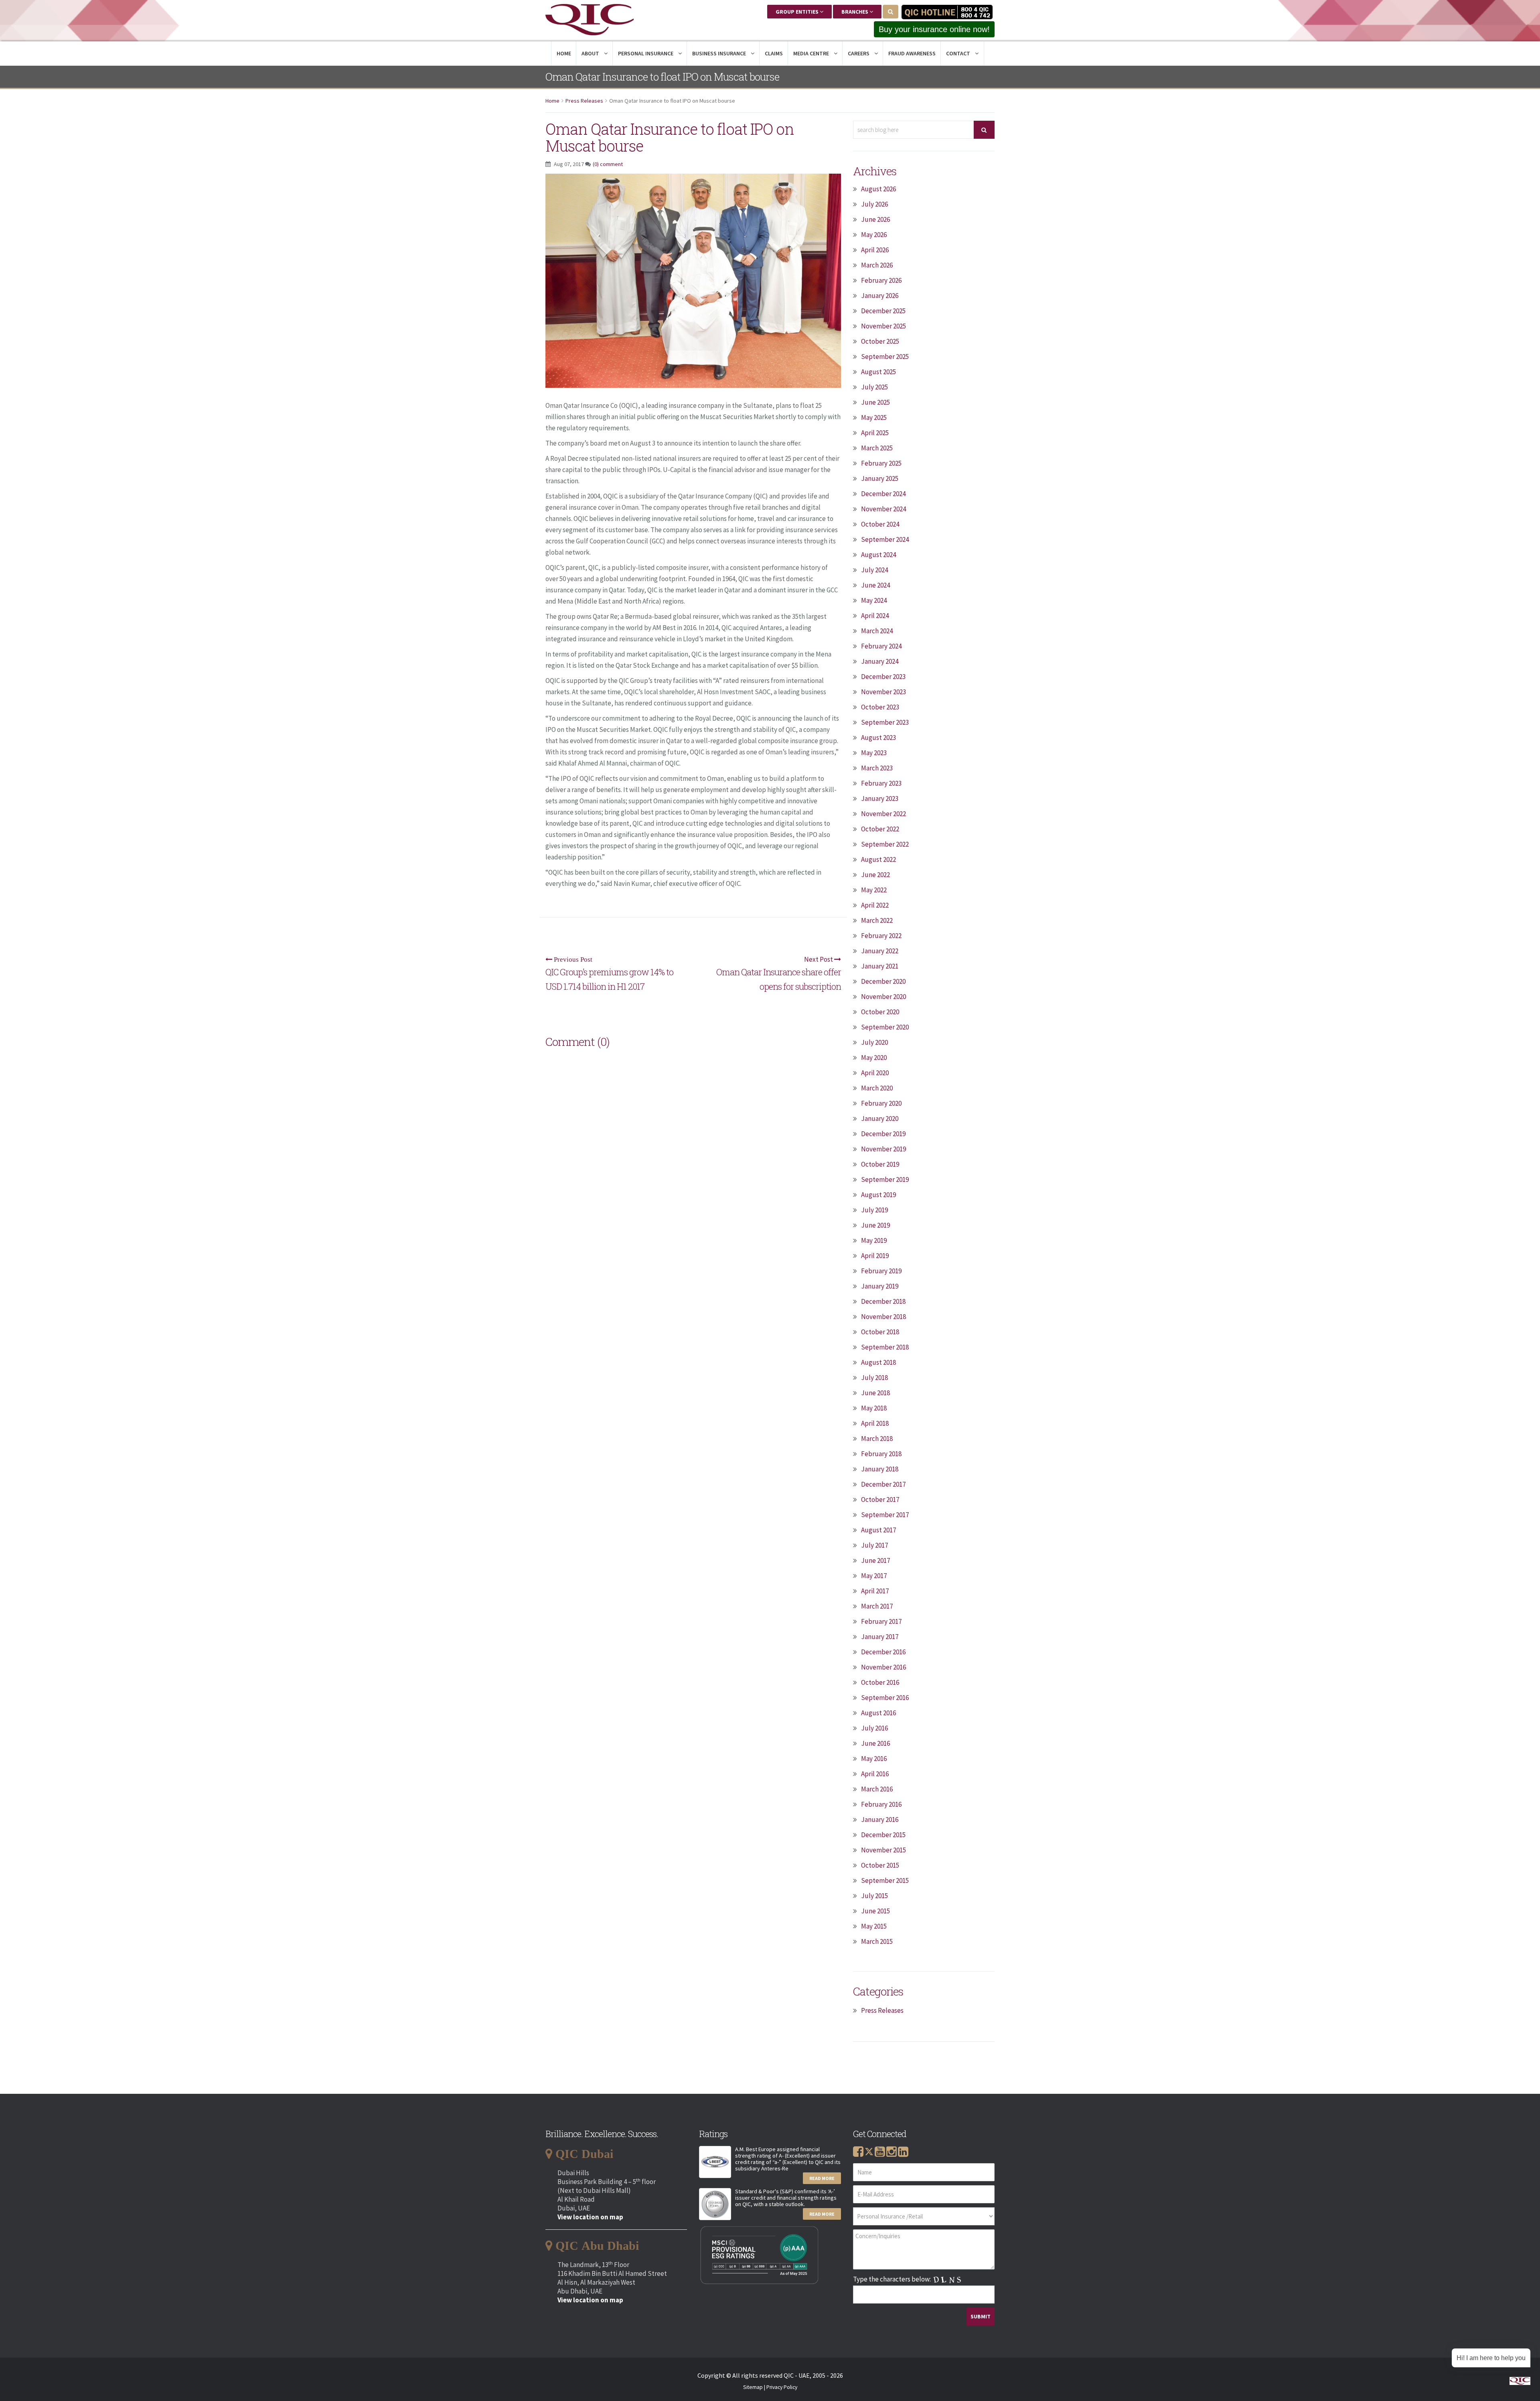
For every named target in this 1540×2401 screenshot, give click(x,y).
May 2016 (874, 1759)
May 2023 (874, 753)
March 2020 (877, 1088)
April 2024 (875, 616)
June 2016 (875, 1743)
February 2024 (881, 646)
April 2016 (875, 1774)
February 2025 (881, 463)
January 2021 (880, 966)
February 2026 (881, 280)
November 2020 (883, 997)
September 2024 (885, 539)
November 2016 (883, 1667)
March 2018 (877, 1439)
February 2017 (881, 1621)
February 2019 (881, 1271)
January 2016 (880, 1819)
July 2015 (874, 1896)
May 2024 (874, 600)
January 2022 (880, 951)
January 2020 (880, 1118)
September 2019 (885, 1179)
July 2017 (874, 1545)
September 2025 (885, 357)
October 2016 (880, 1682)
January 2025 (880, 478)
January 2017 (880, 1637)
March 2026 (877, 265)
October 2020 (880, 1012)
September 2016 (885, 1698)
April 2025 (875, 433)
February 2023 (881, 783)
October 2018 (880, 1332)
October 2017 (880, 1499)
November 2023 (883, 692)
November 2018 (883, 1317)
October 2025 (880, 341)
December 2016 (883, 1652)
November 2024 (883, 509)
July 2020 (874, 1042)
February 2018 (881, 1454)
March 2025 (877, 448)
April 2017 (875, 1591)
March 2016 (877, 1789)
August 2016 (878, 1713)
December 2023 (883, 677)
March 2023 (877, 768)
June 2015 (875, 1911)
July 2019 (874, 1210)
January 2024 (880, 661)
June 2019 (875, 1225)
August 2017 (878, 1530)
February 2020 (881, 1103)
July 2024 (874, 570)
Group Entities (798, 12)
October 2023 (880, 707)
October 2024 (880, 524)
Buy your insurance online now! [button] (934, 29)
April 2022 (875, 905)
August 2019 (878, 1195)
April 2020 (875, 1073)
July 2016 (874, 1728)
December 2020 (883, 981)
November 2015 (883, 1850)
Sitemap (753, 2387)
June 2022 (875, 875)
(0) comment (608, 164)
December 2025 (883, 311)
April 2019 (875, 1256)
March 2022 (877, 920)
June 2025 (875, 402)
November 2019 (883, 1149)
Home (564, 53)
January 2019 (880, 1286)
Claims (774, 53)
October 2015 (880, 1865)
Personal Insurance (646, 53)
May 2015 (874, 1926)
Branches (855, 12)
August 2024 (878, 555)
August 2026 (878, 189)
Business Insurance (720, 53)
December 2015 (883, 1835)
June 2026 (875, 219)
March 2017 (877, 1606)
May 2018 (874, 1408)
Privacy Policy (782, 2387)
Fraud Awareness (912, 53)
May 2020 (874, 1058)
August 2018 (878, 1362)
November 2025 (883, 326)
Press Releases (584, 101)
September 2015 (885, 1880)
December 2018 (883, 1301)
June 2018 (875, 1393)
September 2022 (885, 844)
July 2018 (874, 1378)
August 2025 (878, 372)
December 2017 (883, 1484)
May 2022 (874, 890)
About (591, 53)
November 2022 (883, 814)
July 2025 (874, 387)
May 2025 (874, 417)
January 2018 (880, 1469)
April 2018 (875, 1423)
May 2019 (874, 1240)
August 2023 (878, 738)
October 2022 (880, 829)
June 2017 (875, 1560)
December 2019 (883, 1134)
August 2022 (878, 859)
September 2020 (885, 1027)
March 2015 (877, 1941)
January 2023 (880, 798)
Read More (822, 2178)
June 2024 (875, 585)
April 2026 (875, 250)
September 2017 (885, 1515)
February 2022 (881, 936)
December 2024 (883, 494)
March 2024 (877, 631)
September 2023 (885, 722)
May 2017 (874, 1576)
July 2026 (874, 204)
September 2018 (885, 1347)
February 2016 (881, 1804)
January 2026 (880, 296)
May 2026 (874, 235)
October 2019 (880, 1164)
